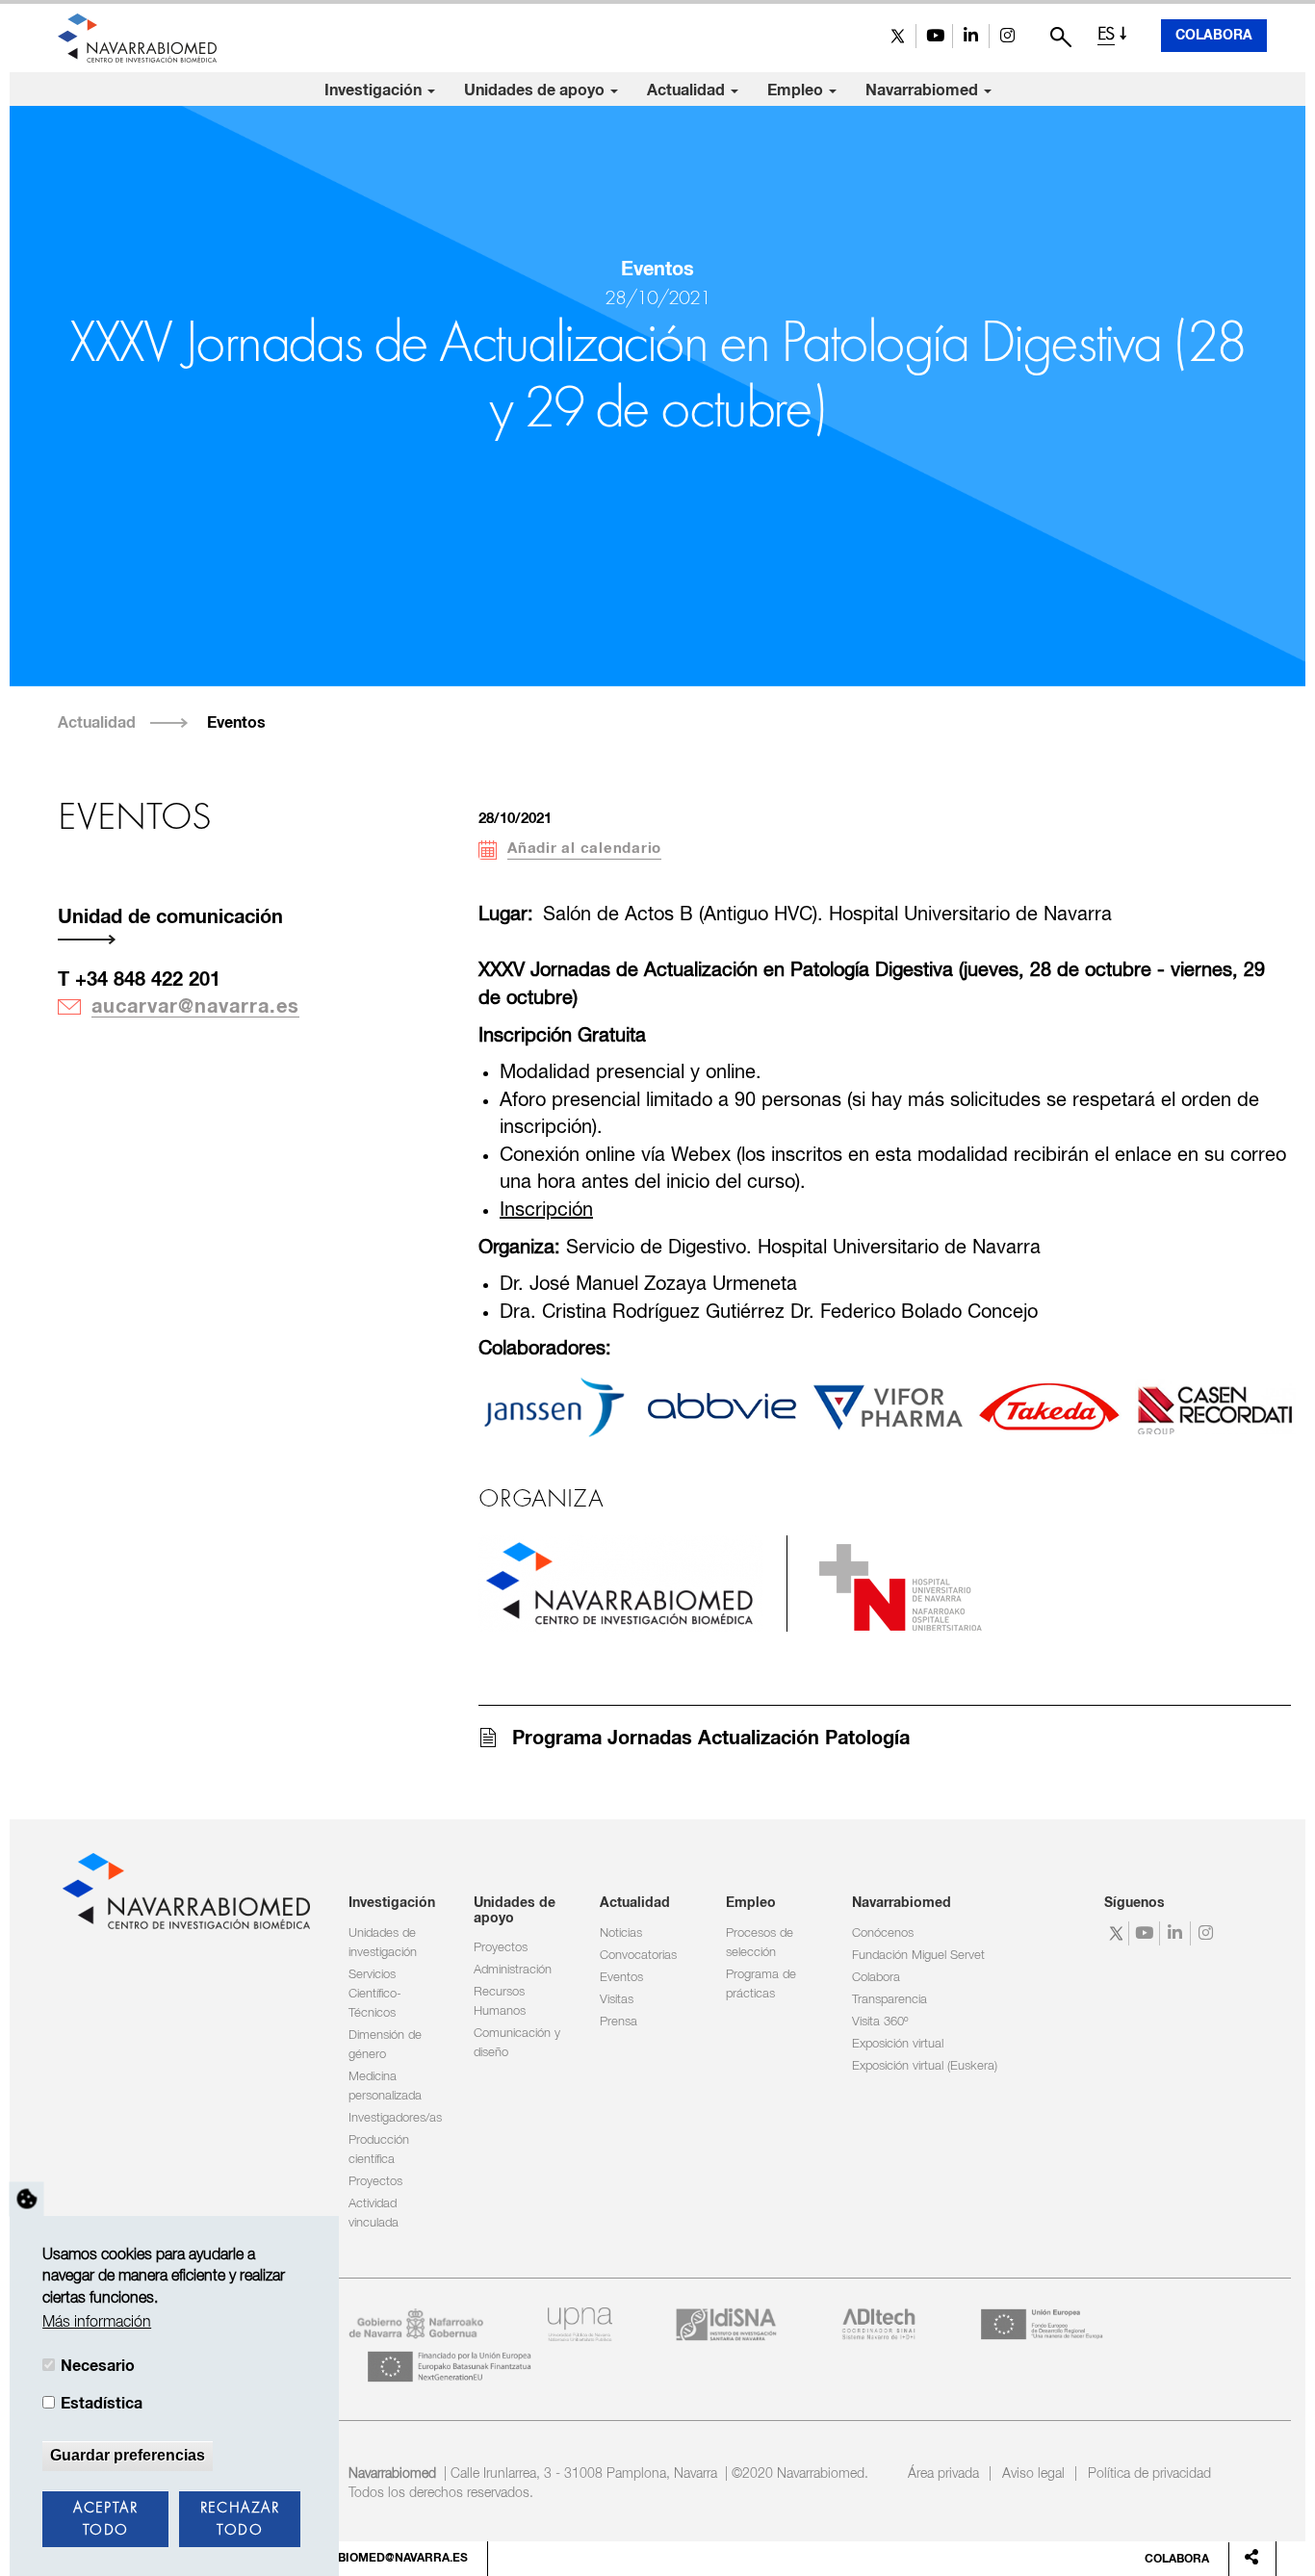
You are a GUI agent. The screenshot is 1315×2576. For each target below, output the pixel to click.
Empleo (797, 90)
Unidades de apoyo (536, 90)
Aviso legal (1033, 2474)
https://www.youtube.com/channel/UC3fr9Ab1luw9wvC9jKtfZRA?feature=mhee (934, 36)
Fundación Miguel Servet (918, 1956)
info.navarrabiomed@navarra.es (360, 2559)
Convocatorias (638, 1956)
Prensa (619, 2022)
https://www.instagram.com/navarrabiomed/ (1007, 36)
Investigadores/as (395, 2118)
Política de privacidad (1149, 2474)
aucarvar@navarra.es (195, 1007)
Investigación (375, 90)
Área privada (943, 2474)
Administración (513, 1970)
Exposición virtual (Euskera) (925, 2066)
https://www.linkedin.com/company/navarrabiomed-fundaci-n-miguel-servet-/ (971, 36)
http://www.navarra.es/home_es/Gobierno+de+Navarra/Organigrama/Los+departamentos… (900, 1587)
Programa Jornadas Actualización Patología (711, 1739)
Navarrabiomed (924, 90)
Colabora (1214, 36)
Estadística (102, 2404)
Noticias (621, 1933)
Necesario (98, 2366)
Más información (97, 2323)
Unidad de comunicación (170, 917)
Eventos (236, 723)
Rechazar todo (240, 2520)
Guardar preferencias (128, 2455)
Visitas (617, 2000)
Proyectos (375, 2182)
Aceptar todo (105, 2520)
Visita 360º (880, 2022)
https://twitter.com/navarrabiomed (898, 36)
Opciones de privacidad (27, 2199)
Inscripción (546, 1211)
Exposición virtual (898, 2044)
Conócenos (883, 1933)
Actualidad (688, 90)
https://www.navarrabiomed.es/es (620, 1584)
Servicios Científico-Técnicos (375, 1994)
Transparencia (890, 2000)
